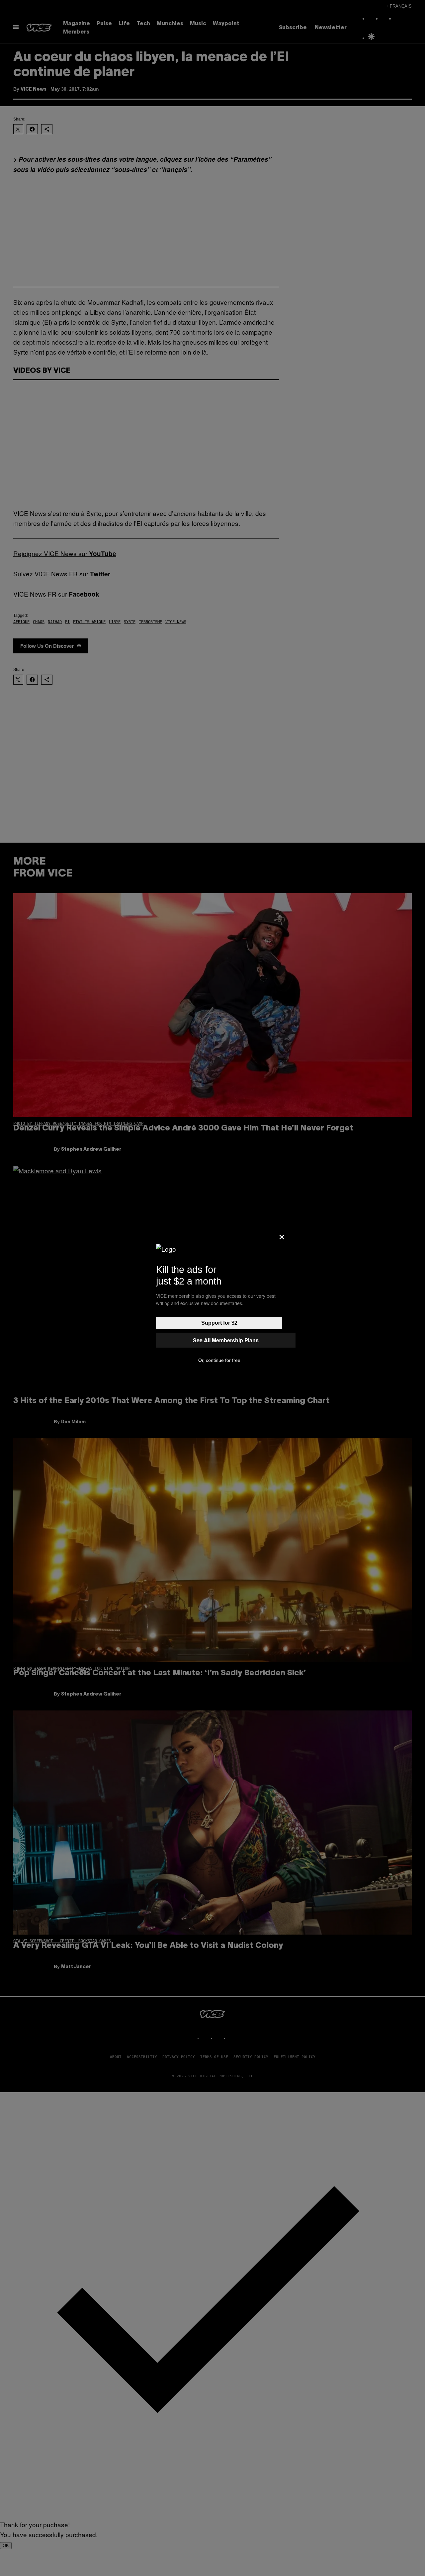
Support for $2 (219, 1323)
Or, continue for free (219, 1360)
